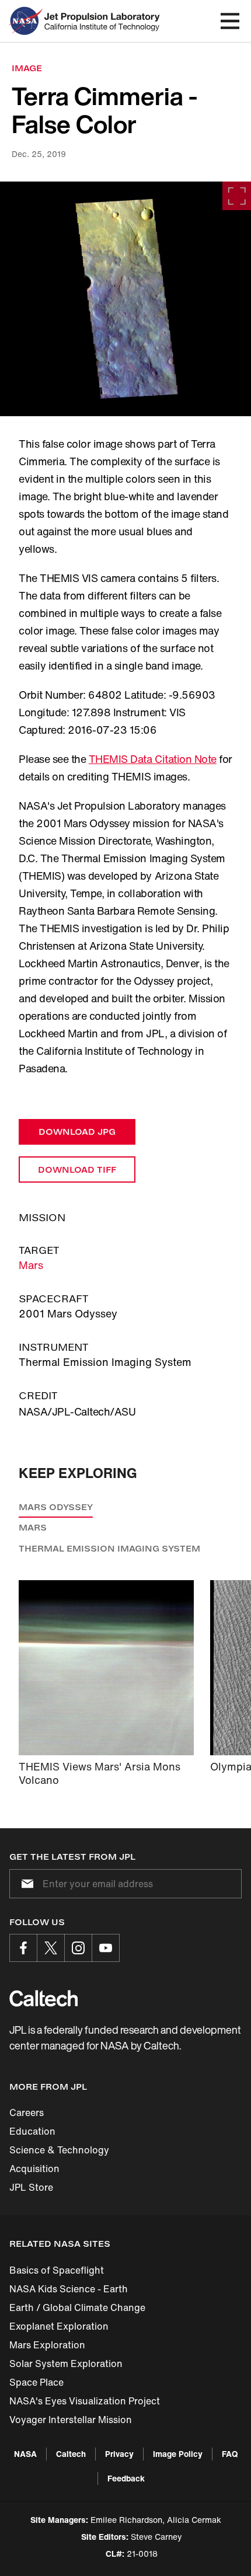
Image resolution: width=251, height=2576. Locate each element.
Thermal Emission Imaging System (109, 1548)
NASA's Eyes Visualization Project (85, 2401)
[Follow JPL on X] (51, 1948)
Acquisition (34, 2169)
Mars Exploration (47, 2345)
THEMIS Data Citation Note (153, 759)
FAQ (230, 2454)
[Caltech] (43, 1998)
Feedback (126, 2478)
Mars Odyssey (56, 1507)
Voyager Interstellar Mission (71, 2420)
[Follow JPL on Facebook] (23, 1948)
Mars (31, 1265)
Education (32, 2131)
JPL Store (31, 2187)
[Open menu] (230, 21)
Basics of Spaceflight (57, 2270)
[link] (125, 299)
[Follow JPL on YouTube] (106, 1948)
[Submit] (25, 1884)
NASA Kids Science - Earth (69, 2289)
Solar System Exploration (66, 2364)
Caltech (71, 2454)
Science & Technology (59, 2150)
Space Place (36, 2382)
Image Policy (178, 2454)
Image (27, 68)
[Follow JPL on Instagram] (78, 1948)
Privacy (119, 2454)
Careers (27, 2113)
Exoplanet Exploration (59, 2326)
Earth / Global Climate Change (77, 2307)
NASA (25, 2454)
